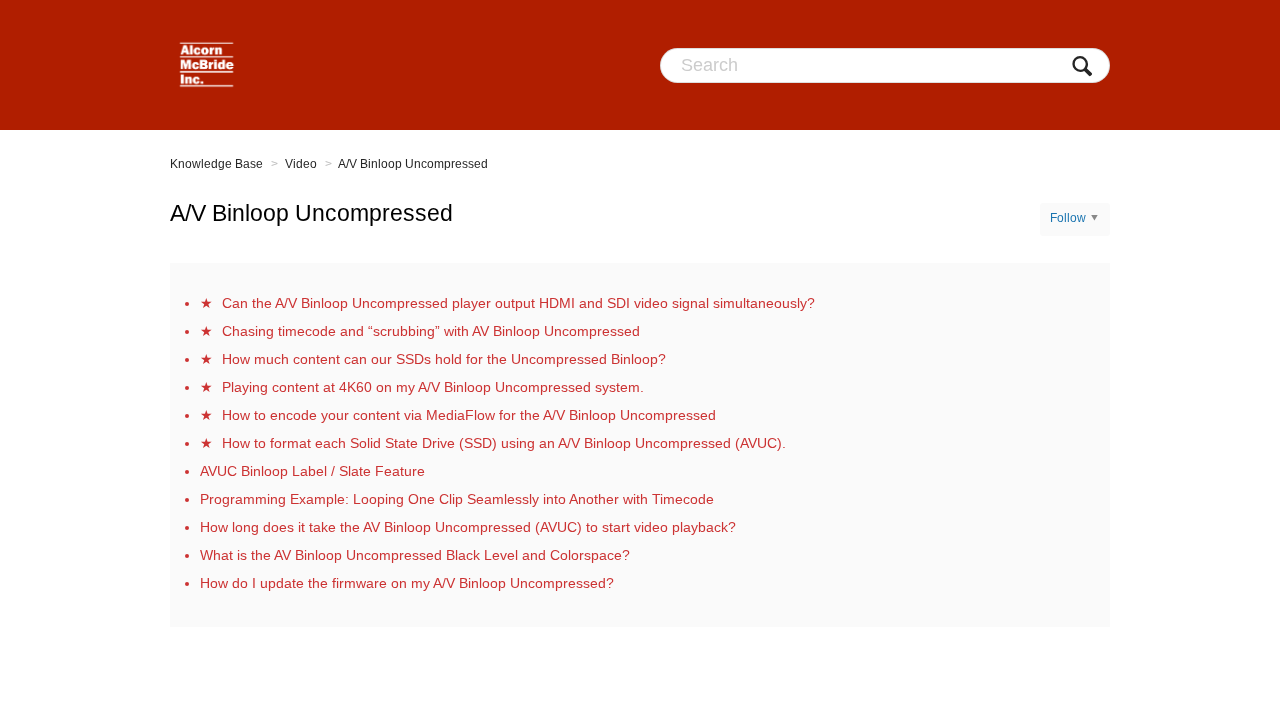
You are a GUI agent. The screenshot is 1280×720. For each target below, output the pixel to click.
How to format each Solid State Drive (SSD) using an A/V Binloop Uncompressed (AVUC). (504, 443)
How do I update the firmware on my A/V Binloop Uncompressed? (407, 583)
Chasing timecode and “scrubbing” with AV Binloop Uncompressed (431, 331)
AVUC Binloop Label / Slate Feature (312, 471)
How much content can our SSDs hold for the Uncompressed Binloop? (444, 359)
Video (301, 164)
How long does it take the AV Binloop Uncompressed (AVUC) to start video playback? (468, 527)
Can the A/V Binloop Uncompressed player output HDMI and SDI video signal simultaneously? (518, 303)
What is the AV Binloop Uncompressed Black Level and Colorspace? (415, 555)
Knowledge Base (216, 164)
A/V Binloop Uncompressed (413, 164)
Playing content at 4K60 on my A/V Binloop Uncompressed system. (433, 387)
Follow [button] (1068, 218)
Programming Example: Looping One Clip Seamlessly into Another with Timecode (457, 499)
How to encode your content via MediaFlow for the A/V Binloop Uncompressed (469, 415)
